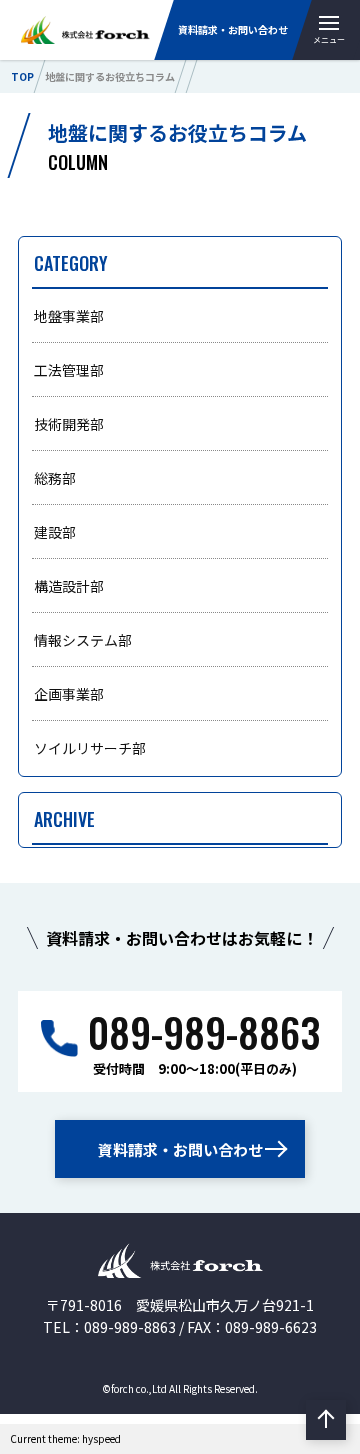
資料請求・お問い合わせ (233, 29)
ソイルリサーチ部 (90, 748)
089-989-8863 (204, 1032)
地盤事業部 (69, 316)
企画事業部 (69, 694)
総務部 (55, 478)
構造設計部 (69, 586)
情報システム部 (83, 640)
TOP (22, 76)
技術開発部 (69, 424)
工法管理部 (69, 370)
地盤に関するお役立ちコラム (110, 76)
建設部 (55, 532)
